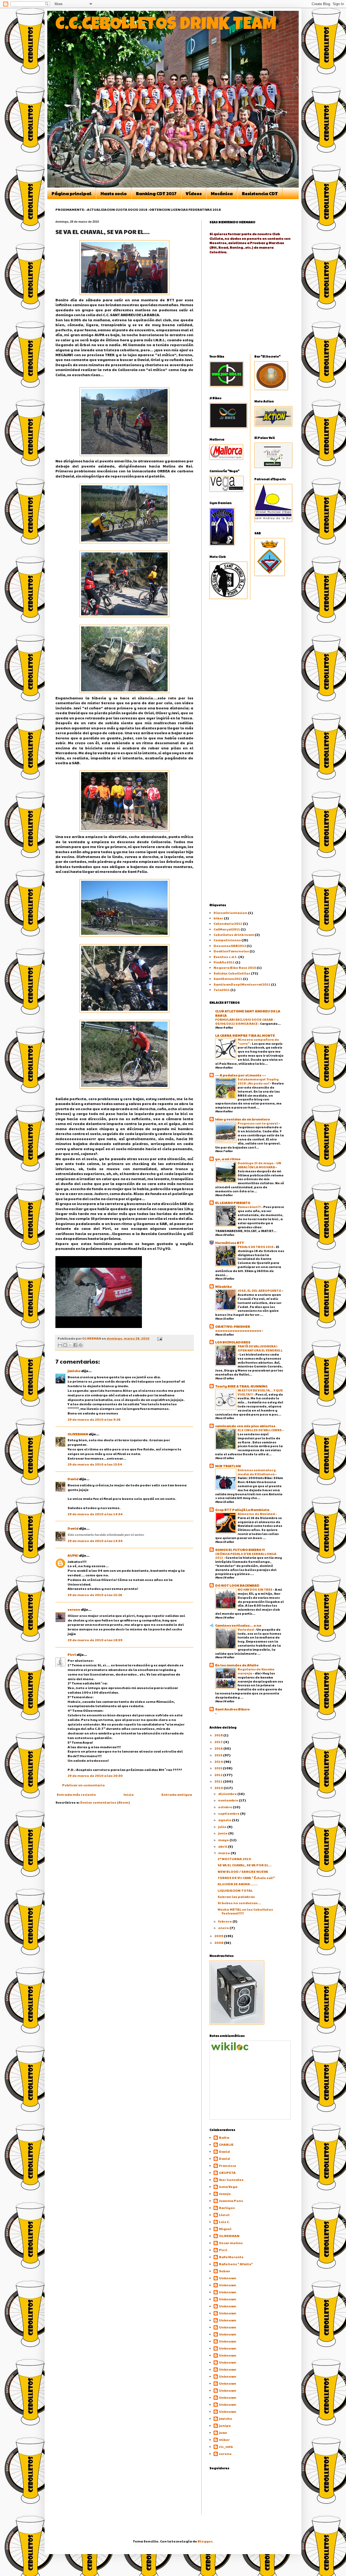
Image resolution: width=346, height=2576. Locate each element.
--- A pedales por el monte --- (241, 1075)
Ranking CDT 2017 (156, 193)
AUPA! (73, 1555)
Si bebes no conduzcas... (239, 1903)
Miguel (225, 2229)
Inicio (129, 1794)
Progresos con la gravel (258, 1123)
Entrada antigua (177, 1794)
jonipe (225, 2426)
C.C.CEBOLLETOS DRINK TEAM (166, 26)
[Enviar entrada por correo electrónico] (159, 1338)
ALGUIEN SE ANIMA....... (238, 1884)
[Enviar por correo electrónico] (60, 1345)
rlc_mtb (226, 2447)
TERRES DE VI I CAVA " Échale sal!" (246, 1878)
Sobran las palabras (236, 1897)
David (73, 1479)
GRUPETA (227, 2173)
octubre (225, 1807)
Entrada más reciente (76, 1794)
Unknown (228, 2278)
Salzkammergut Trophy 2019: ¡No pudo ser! (258, 1081)
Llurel (224, 2215)
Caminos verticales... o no (238, 1625)
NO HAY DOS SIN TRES (255, 1589)
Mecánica (222, 193)
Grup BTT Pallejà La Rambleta (242, 1510)
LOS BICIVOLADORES (233, 1342)
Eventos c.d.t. (226, 957)
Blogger (205, 2541)
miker (224, 2440)
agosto (225, 1820)
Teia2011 (222, 990)
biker (218, 918)
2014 (219, 1761)
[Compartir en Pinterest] (81, 1345)
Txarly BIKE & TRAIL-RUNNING (241, 1386)
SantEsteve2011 (228, 979)
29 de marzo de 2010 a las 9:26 (94, 1419)
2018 (219, 1735)
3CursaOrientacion (230, 913)
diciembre (228, 1794)
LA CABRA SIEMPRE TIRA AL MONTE (245, 1035)
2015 (219, 1755)
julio (223, 1827)
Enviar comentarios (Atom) (105, 1802)
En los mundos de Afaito (237, 1665)
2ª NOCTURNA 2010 (234, 1859)
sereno (74, 1609)
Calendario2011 (228, 923)
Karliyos (227, 2208)
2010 (219, 1788)
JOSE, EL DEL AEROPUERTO (260, 1290)
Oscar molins (231, 2243)
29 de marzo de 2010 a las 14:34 (95, 1514)
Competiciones (227, 940)
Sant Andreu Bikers (232, 1709)
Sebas (224, 2271)
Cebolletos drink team (234, 935)
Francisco (228, 2166)
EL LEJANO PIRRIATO (233, 1203)
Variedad (246, 1629)
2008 (219, 1943)
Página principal (71, 193)
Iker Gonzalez (231, 2180)
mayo (224, 1840)
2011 (219, 1781)
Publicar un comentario (84, 1785)
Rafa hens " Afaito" (236, 2264)
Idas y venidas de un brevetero (243, 1119)
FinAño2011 (224, 962)
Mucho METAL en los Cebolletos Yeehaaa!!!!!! (245, 1911)
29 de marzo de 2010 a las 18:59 (95, 1640)
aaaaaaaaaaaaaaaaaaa (239, 1330)
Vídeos (194, 193)
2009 (219, 1936)
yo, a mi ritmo (228, 1159)
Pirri (72, 1654)
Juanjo (225, 2194)
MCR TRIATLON (228, 1466)
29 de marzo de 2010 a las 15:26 (95, 1595)
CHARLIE (226, 2145)
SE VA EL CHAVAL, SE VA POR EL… (245, 1865)
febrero (225, 1921)
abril (223, 1846)
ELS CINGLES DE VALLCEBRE (260, 1430)
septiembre (229, 1813)
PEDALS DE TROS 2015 (256, 1247)
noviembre (228, 1800)
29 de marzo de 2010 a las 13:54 (95, 1464)
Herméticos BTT (230, 1243)
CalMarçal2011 (227, 929)
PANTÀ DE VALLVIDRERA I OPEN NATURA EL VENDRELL (260, 1348)
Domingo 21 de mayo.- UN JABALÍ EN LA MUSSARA (259, 1165)
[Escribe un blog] (65, 1345)
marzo (224, 1853)
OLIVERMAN (78, 1434)
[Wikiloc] (230, 2049)
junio (223, 1833)
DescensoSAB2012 (230, 946)
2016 (219, 1748)
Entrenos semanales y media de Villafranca (257, 1472)
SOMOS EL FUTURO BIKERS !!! (240, 1550)
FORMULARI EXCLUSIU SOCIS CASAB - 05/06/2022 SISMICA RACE (245, 1021)
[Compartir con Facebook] (75, 1345)
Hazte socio (114, 193)
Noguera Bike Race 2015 (235, 967)
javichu (74, 1371)
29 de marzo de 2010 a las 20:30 (95, 1776)
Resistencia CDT (260, 193)
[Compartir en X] (70, 1345)
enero (224, 1928)
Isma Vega (228, 2187)
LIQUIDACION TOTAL (235, 1890)
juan (223, 2433)
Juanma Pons (231, 2201)
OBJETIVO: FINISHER (233, 1326)
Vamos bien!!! (249, 1207)
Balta (224, 2138)
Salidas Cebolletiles (232, 973)
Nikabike (224, 1286)
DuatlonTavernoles (231, 951)
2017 (219, 1742)
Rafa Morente (231, 2257)
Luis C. (224, 2222)
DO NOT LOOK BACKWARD (237, 1585)
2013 (219, 1768)
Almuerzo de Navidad (257, 1514)
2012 (219, 1775)
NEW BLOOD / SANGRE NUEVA (243, 1871)
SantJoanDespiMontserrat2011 (242, 984)
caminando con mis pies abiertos (245, 1426)
